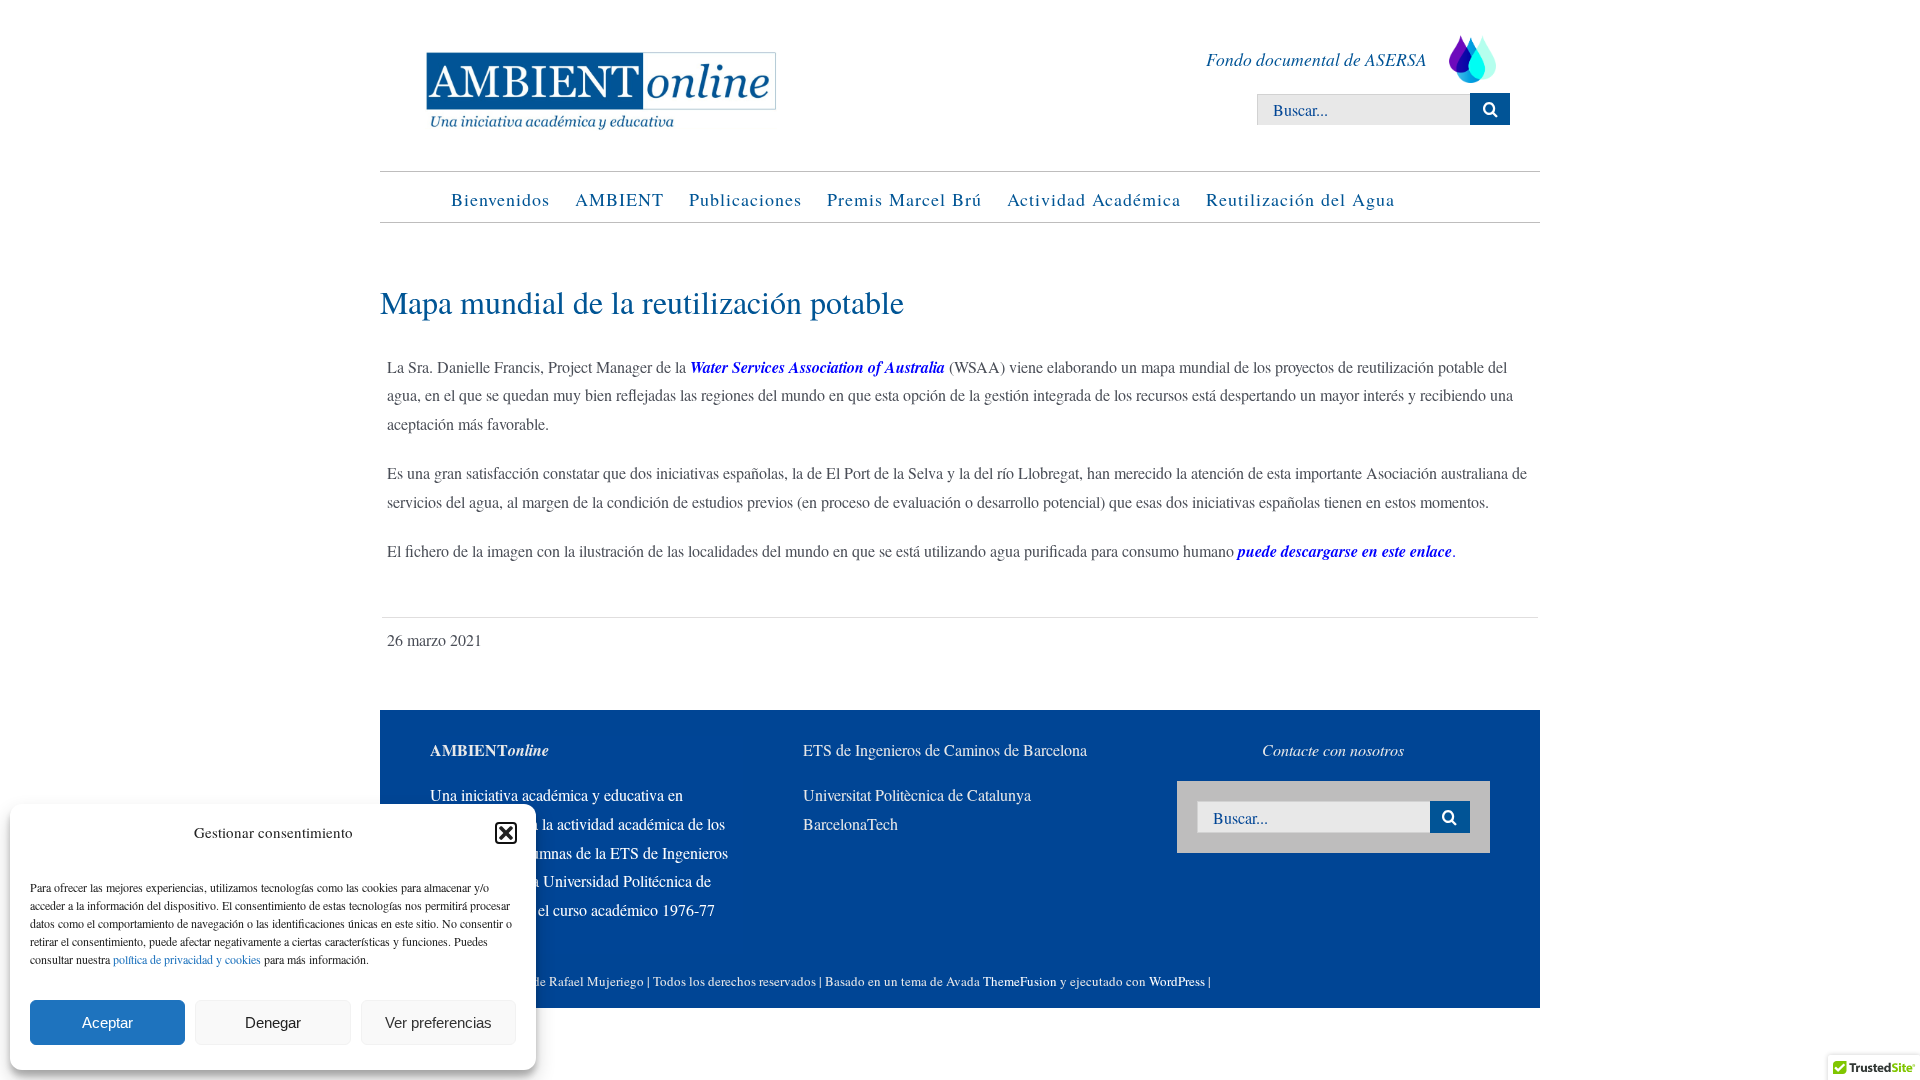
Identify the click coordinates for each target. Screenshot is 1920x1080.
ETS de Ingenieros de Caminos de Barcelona (945, 749)
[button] (506, 833)
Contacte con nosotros (1333, 749)
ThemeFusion (1020, 981)
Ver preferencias (438, 1022)
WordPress (1177, 981)
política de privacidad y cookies (187, 959)
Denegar (273, 1022)
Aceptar (107, 1022)
